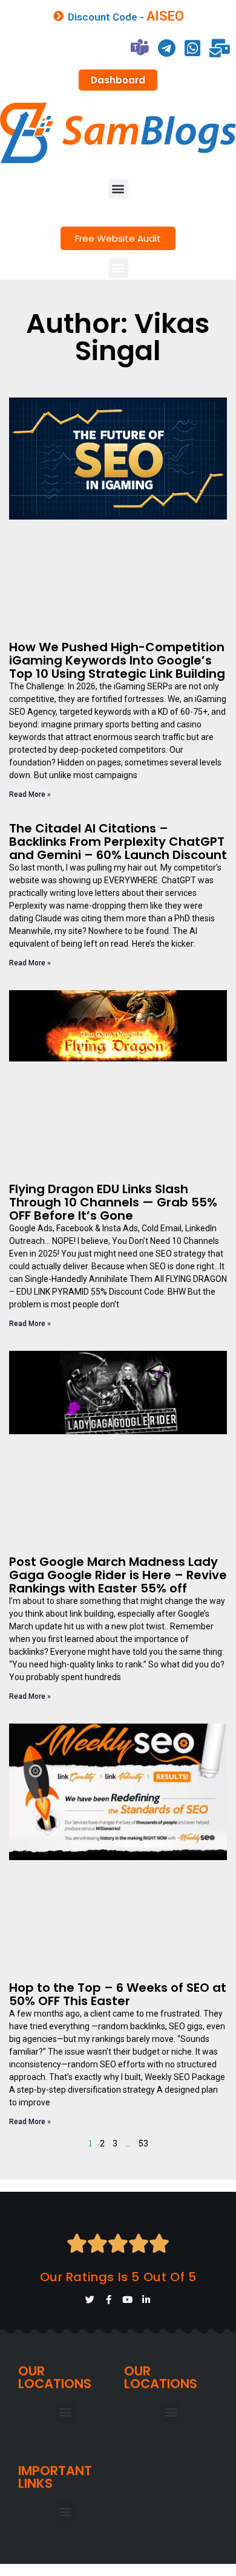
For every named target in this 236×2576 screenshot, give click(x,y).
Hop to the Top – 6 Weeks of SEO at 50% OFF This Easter (118, 1994)
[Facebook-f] (109, 2300)
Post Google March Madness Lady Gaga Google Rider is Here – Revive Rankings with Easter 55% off (118, 1575)
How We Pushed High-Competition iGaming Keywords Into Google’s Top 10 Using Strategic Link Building (117, 660)
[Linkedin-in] (146, 2300)
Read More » (30, 794)
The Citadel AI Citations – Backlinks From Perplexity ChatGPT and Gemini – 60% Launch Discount (118, 842)
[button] (118, 189)
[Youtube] (127, 2300)
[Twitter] (90, 2300)
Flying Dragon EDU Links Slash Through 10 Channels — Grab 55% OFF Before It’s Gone (113, 1202)
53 (143, 2143)
